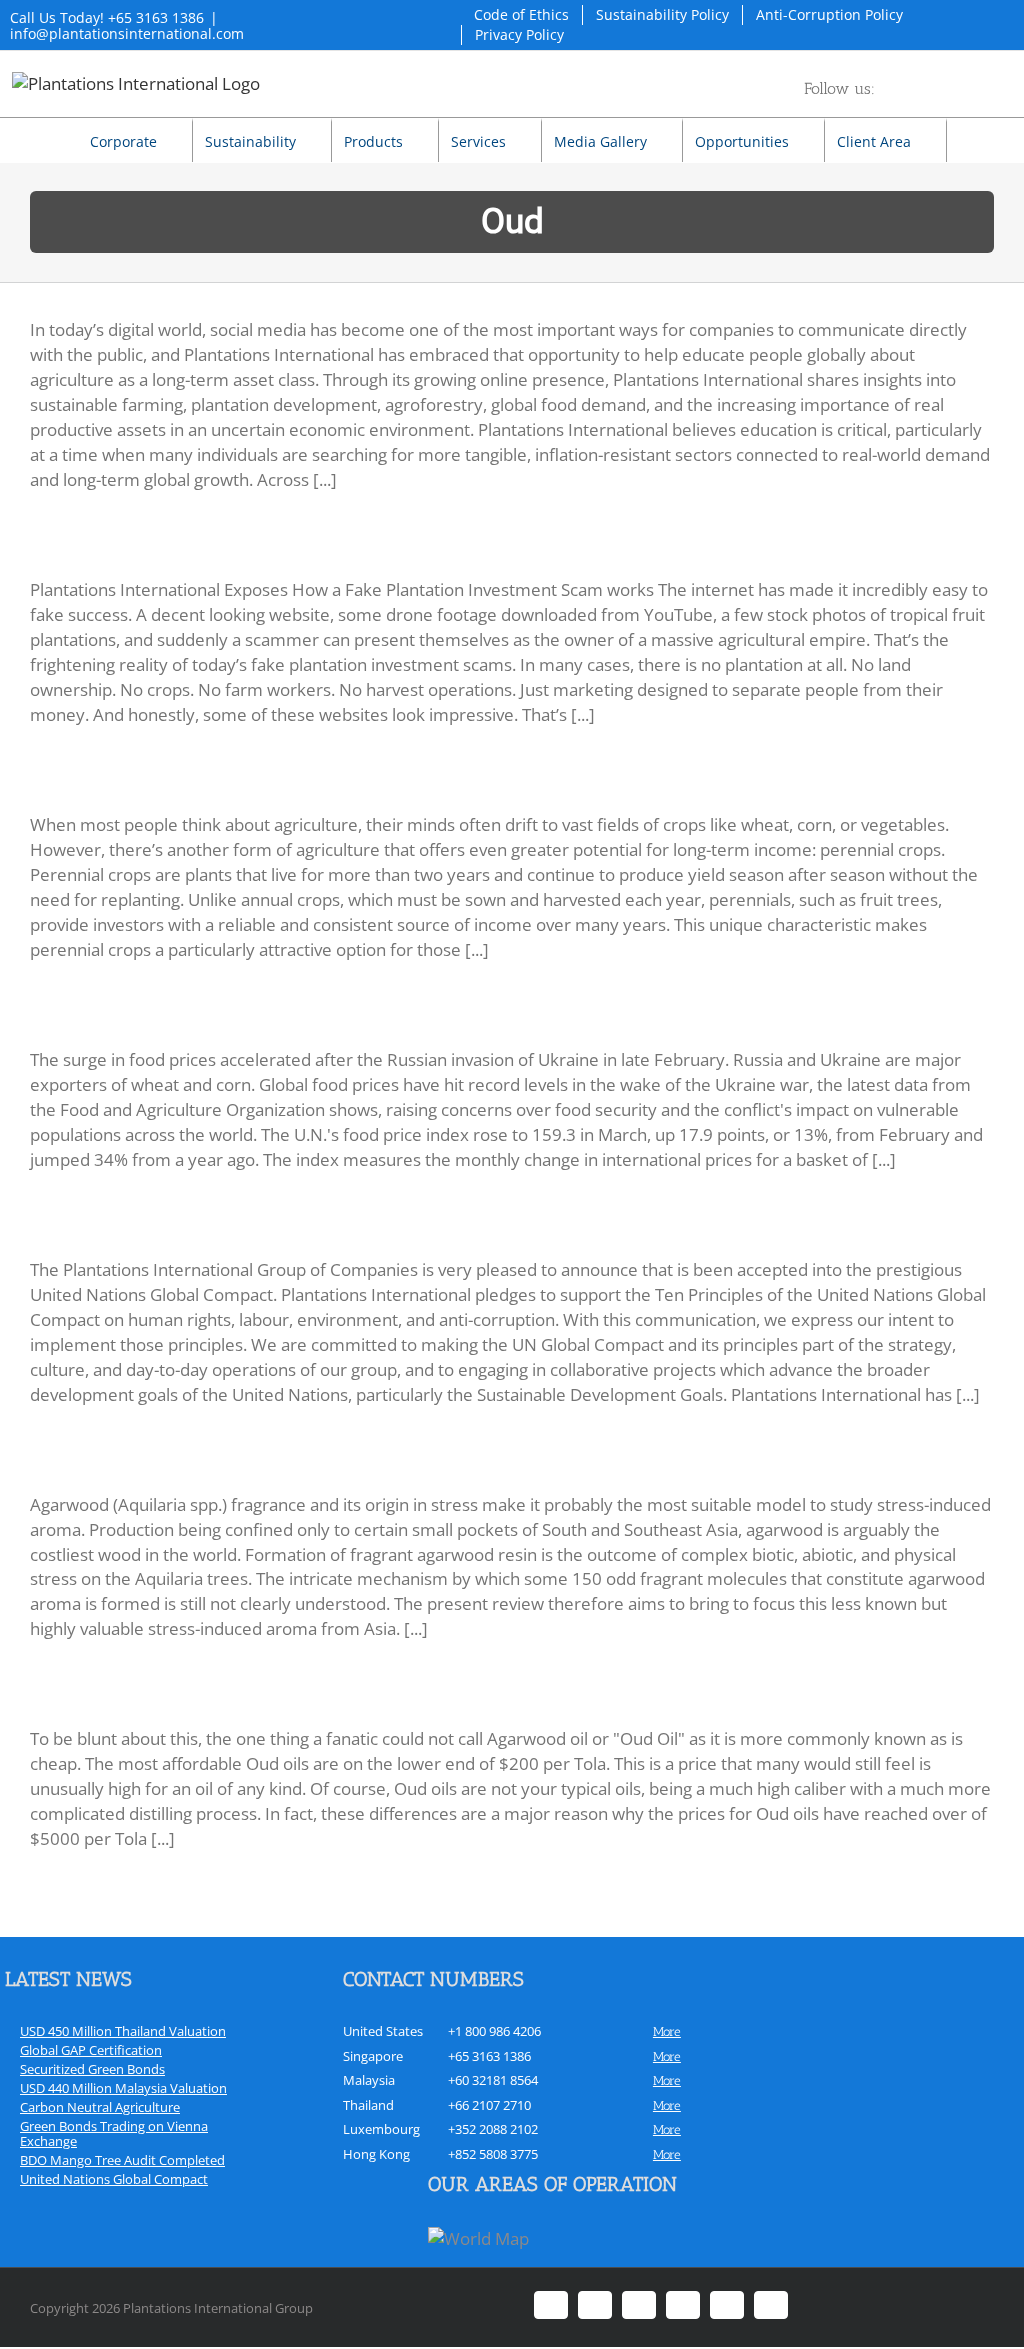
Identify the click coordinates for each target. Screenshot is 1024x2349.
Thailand (368, 2105)
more (667, 2031)
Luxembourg (381, 2129)
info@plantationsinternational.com (127, 33)
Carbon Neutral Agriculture (100, 2107)
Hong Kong (376, 2154)
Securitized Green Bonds (92, 2069)
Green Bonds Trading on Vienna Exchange (114, 2133)
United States (383, 2031)
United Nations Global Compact (114, 2179)
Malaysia (369, 2080)
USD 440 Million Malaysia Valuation (123, 2088)
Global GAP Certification (91, 2050)
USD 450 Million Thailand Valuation (123, 2031)
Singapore (373, 2056)
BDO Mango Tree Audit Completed (122, 2160)
